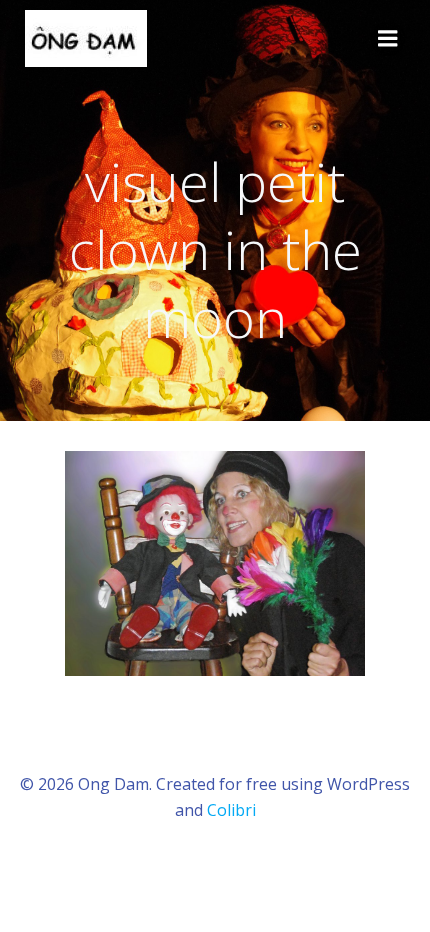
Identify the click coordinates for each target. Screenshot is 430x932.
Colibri (231, 810)
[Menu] (388, 39)
